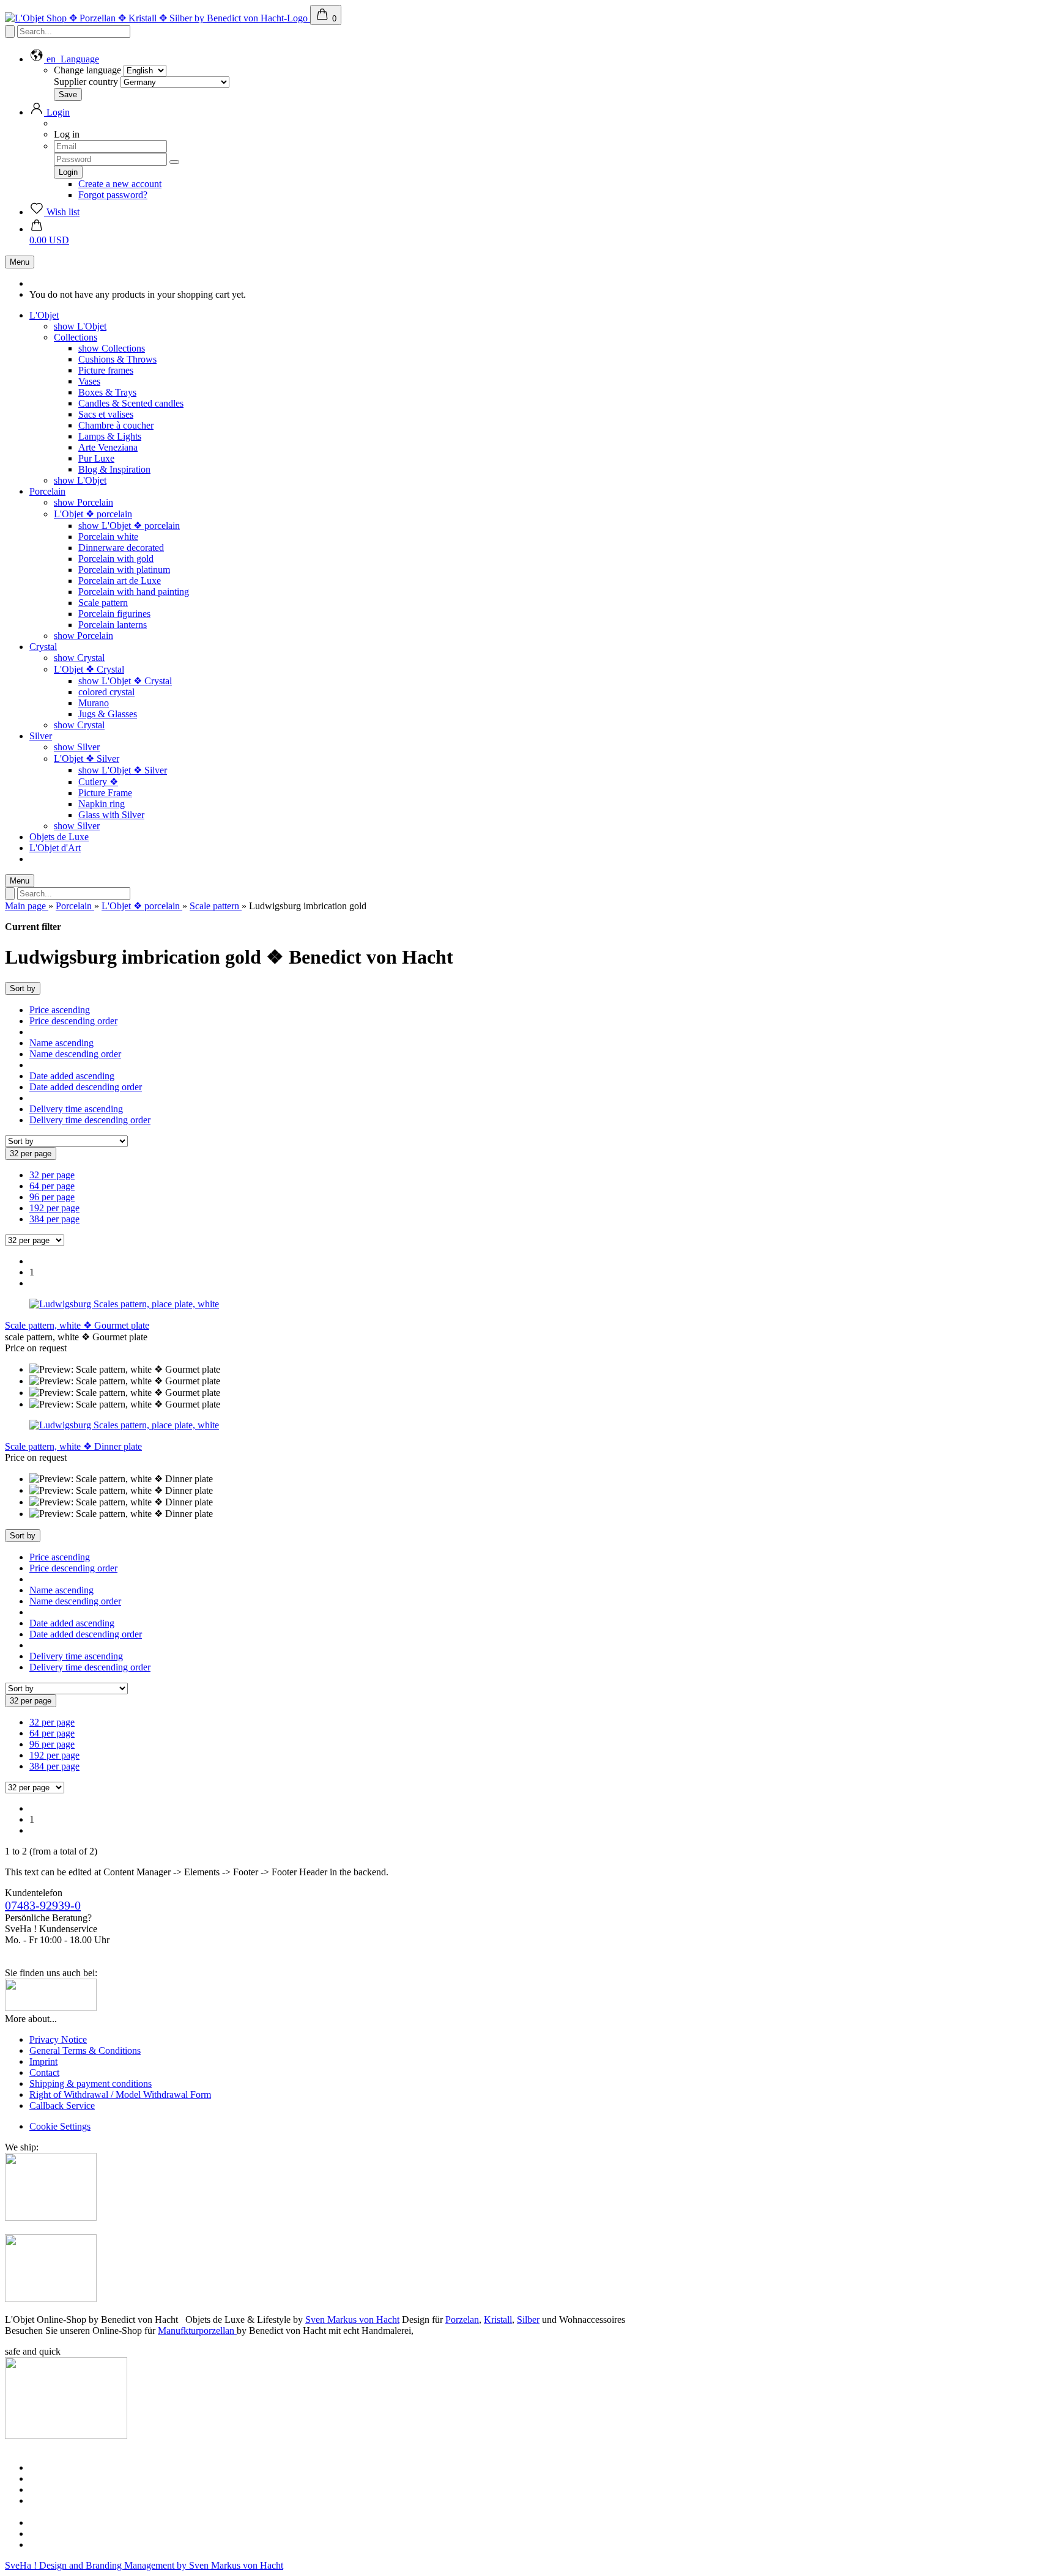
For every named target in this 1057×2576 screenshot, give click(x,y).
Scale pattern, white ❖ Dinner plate (73, 1446)
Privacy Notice (58, 2039)
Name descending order (75, 1054)
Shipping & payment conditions (91, 2083)
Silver (41, 736)
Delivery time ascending (76, 1109)
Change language (87, 70)
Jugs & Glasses (108, 714)
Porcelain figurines (114, 614)
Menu (20, 262)
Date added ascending (72, 1076)
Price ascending (60, 1010)
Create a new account (120, 184)
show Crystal (79, 658)
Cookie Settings (60, 2126)
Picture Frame (105, 793)
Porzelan (462, 2320)
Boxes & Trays (107, 392)
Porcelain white (108, 537)
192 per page (54, 1208)
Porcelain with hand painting (134, 592)
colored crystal (106, 692)
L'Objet (44, 315)
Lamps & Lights (110, 436)
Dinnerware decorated (121, 548)
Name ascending (61, 1043)
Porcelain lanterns (113, 625)
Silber (528, 2320)
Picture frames (106, 370)
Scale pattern (103, 603)
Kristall (498, 2320)
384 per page (54, 1219)
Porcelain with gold (116, 559)
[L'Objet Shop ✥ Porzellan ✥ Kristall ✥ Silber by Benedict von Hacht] (158, 18)
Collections (76, 337)
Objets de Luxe (59, 837)
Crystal (43, 647)
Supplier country (86, 82)
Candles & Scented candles (131, 403)
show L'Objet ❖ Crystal (125, 681)
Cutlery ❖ (98, 782)
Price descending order (73, 1021)
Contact (44, 2072)
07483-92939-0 (43, 1905)
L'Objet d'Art (55, 848)
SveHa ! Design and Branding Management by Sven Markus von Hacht (144, 2565)
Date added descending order (86, 1087)
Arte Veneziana (108, 447)
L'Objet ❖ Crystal (89, 669)
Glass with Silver (111, 815)
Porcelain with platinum (124, 570)
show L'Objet (80, 326)
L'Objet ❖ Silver (87, 758)
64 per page (52, 1186)
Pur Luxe (96, 458)
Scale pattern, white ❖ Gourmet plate (77, 1325)
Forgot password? (113, 195)
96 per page (52, 1197)
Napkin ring (102, 804)
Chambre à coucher (116, 425)
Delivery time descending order (90, 1120)
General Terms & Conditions (85, 2050)
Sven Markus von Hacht (352, 2320)
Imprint (43, 2061)
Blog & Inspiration (114, 469)
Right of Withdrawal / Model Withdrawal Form (120, 2094)
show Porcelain (83, 502)
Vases (89, 381)
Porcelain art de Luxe (120, 581)
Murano (94, 703)
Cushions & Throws (117, 359)
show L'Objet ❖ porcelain (129, 526)
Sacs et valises (106, 414)
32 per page (52, 1175)
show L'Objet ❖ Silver (123, 770)
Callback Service (62, 2105)
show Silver (77, 747)
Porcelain (47, 491)
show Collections (112, 348)
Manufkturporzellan (197, 2331)
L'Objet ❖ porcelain (93, 514)
